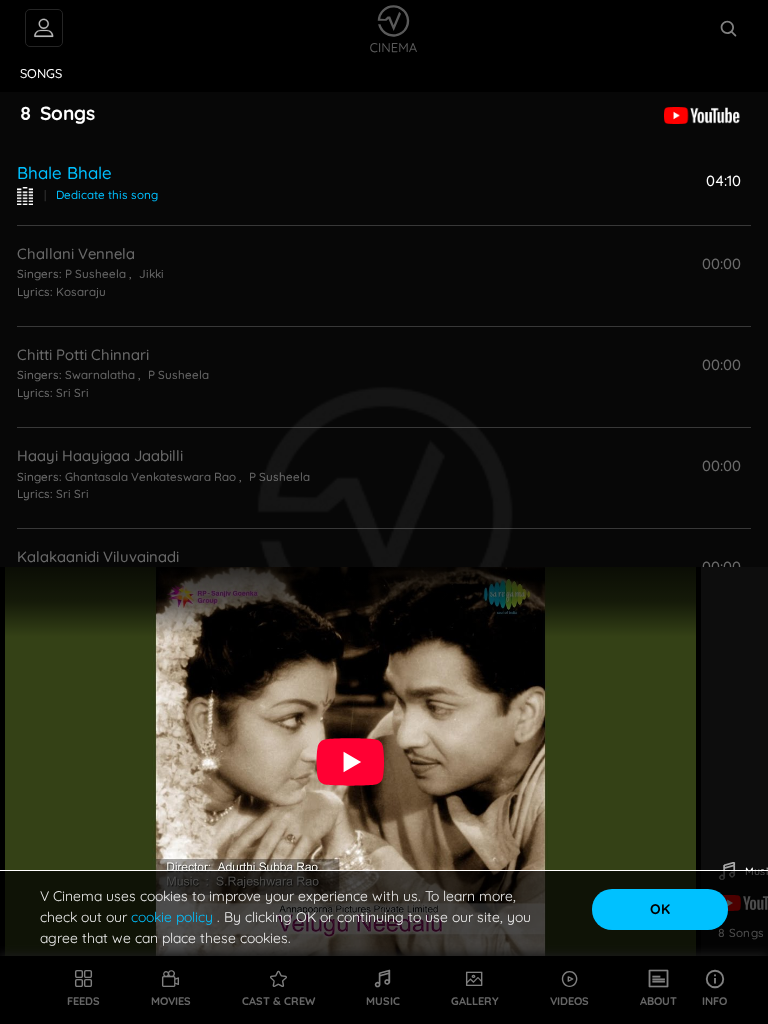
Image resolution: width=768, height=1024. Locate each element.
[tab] (41, 74)
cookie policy (174, 917)
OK (660, 909)
